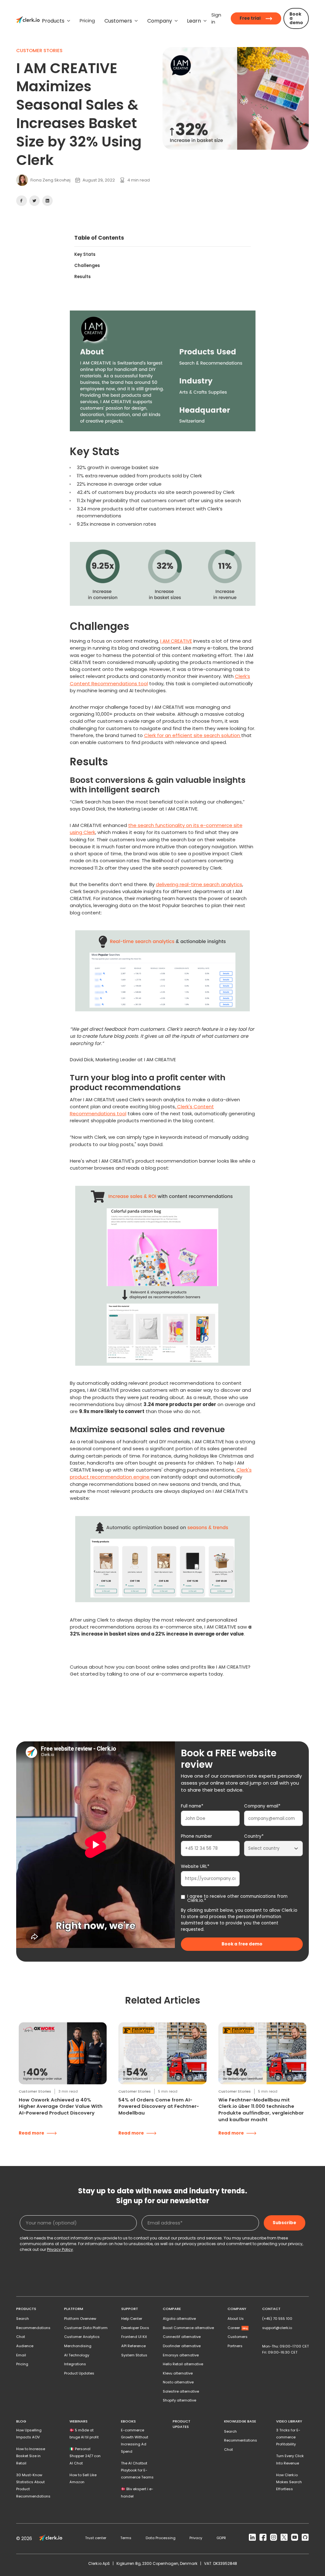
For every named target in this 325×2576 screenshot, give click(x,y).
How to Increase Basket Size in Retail (31, 2456)
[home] (28, 21)
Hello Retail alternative (183, 2364)
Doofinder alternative (182, 2346)
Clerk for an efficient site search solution (193, 735)
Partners (235, 2346)
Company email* (262, 1806)
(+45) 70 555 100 (277, 2319)
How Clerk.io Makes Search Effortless (289, 2482)
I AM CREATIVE (176, 641)
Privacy (196, 2538)
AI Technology (77, 2355)
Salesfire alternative (181, 2391)
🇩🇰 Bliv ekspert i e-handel (137, 2493)
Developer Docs (135, 2328)
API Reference (133, 2346)
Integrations (75, 2364)
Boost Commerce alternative (188, 2328)
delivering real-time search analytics (199, 884)
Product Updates (79, 2373)
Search (23, 2319)
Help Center (132, 2319)
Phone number (196, 1836)
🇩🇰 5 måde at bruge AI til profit (84, 2434)
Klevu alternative (178, 2373)
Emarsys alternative (181, 2355)
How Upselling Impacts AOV (29, 2434)
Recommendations (33, 2328)
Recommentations (241, 2440)
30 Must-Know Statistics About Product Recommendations (33, 2486)
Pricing (22, 2364)
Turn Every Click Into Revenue (290, 2460)
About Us (236, 2319)
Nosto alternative (178, 2382)
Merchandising (78, 2346)
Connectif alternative (182, 2337)
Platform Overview (80, 2319)
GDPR (221, 2538)
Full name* (192, 1806)
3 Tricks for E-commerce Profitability (288, 2437)
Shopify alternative (179, 2400)
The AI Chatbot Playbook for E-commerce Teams (137, 2470)
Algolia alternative (179, 2319)
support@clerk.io (277, 2328)
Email (21, 2355)
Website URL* (195, 1866)
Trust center (96, 2538)
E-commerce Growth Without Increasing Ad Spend (135, 2441)
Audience (25, 2346)
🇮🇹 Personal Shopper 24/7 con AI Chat (85, 2456)
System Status (134, 2355)
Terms (126, 2538)
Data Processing (161, 2538)
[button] (56, 21)
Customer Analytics (82, 2337)
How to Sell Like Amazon (83, 2478)
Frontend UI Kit (134, 2337)
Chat (21, 2337)
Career (237, 2328)
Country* (254, 1836)
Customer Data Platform (86, 2328)
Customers (238, 2337)
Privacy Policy (60, 2249)
